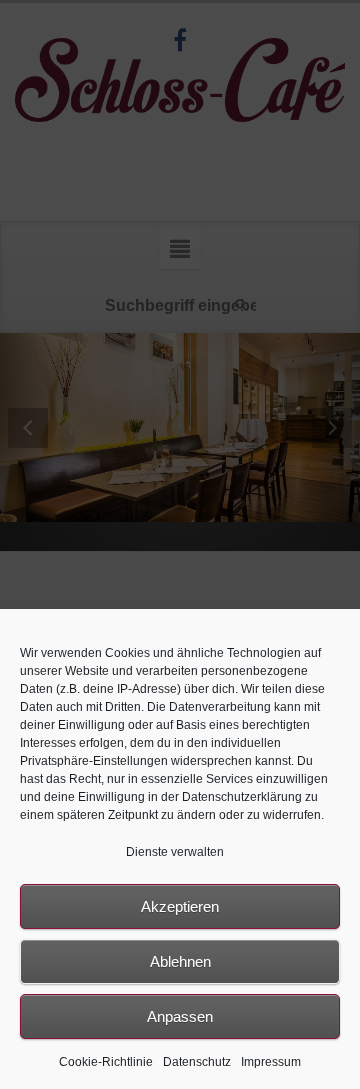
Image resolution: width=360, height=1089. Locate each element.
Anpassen (180, 1016)
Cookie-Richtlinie (106, 1062)
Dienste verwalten (175, 852)
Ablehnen (180, 961)
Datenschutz (197, 1062)
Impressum (271, 1062)
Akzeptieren (180, 906)
